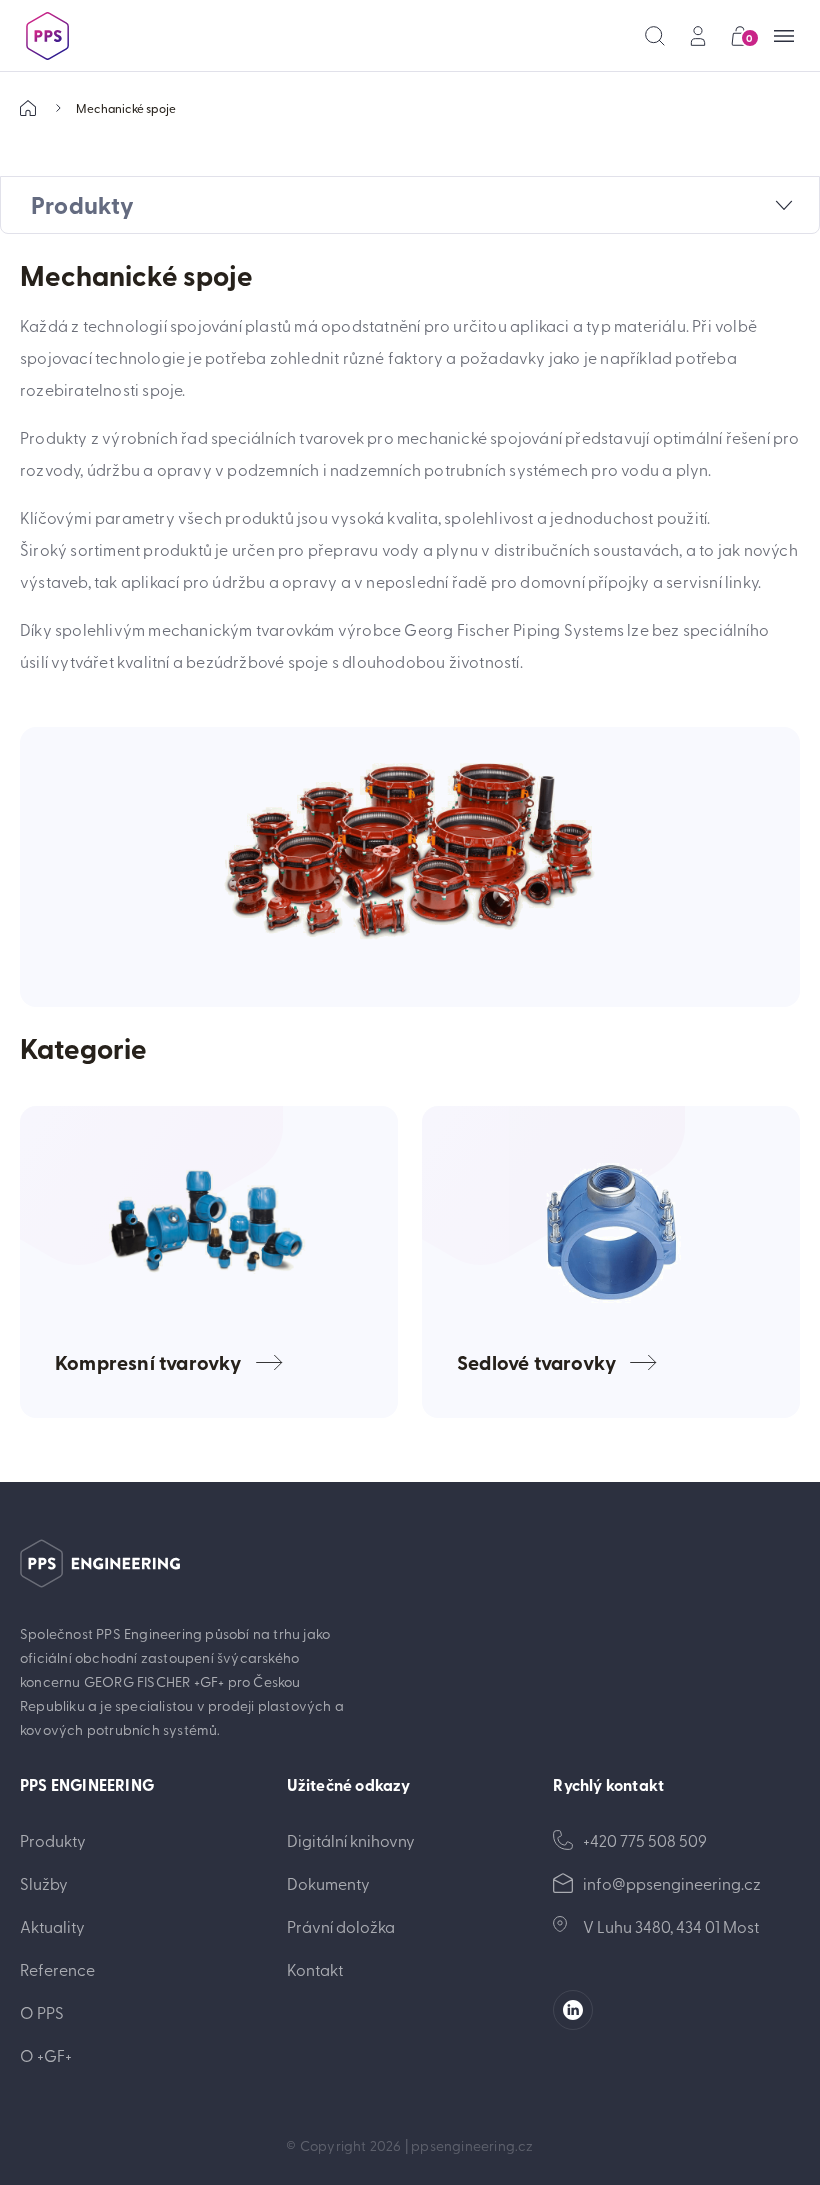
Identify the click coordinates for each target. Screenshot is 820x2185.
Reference (57, 1969)
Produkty (53, 1840)
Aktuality (52, 1926)
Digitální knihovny (351, 1840)
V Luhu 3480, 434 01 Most (671, 1926)
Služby (44, 1883)
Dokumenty (328, 1883)
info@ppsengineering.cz (672, 1883)
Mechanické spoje (126, 108)
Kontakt (315, 1969)
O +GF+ (46, 2055)
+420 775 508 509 (645, 1840)
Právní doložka (341, 1926)
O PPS (42, 2012)
